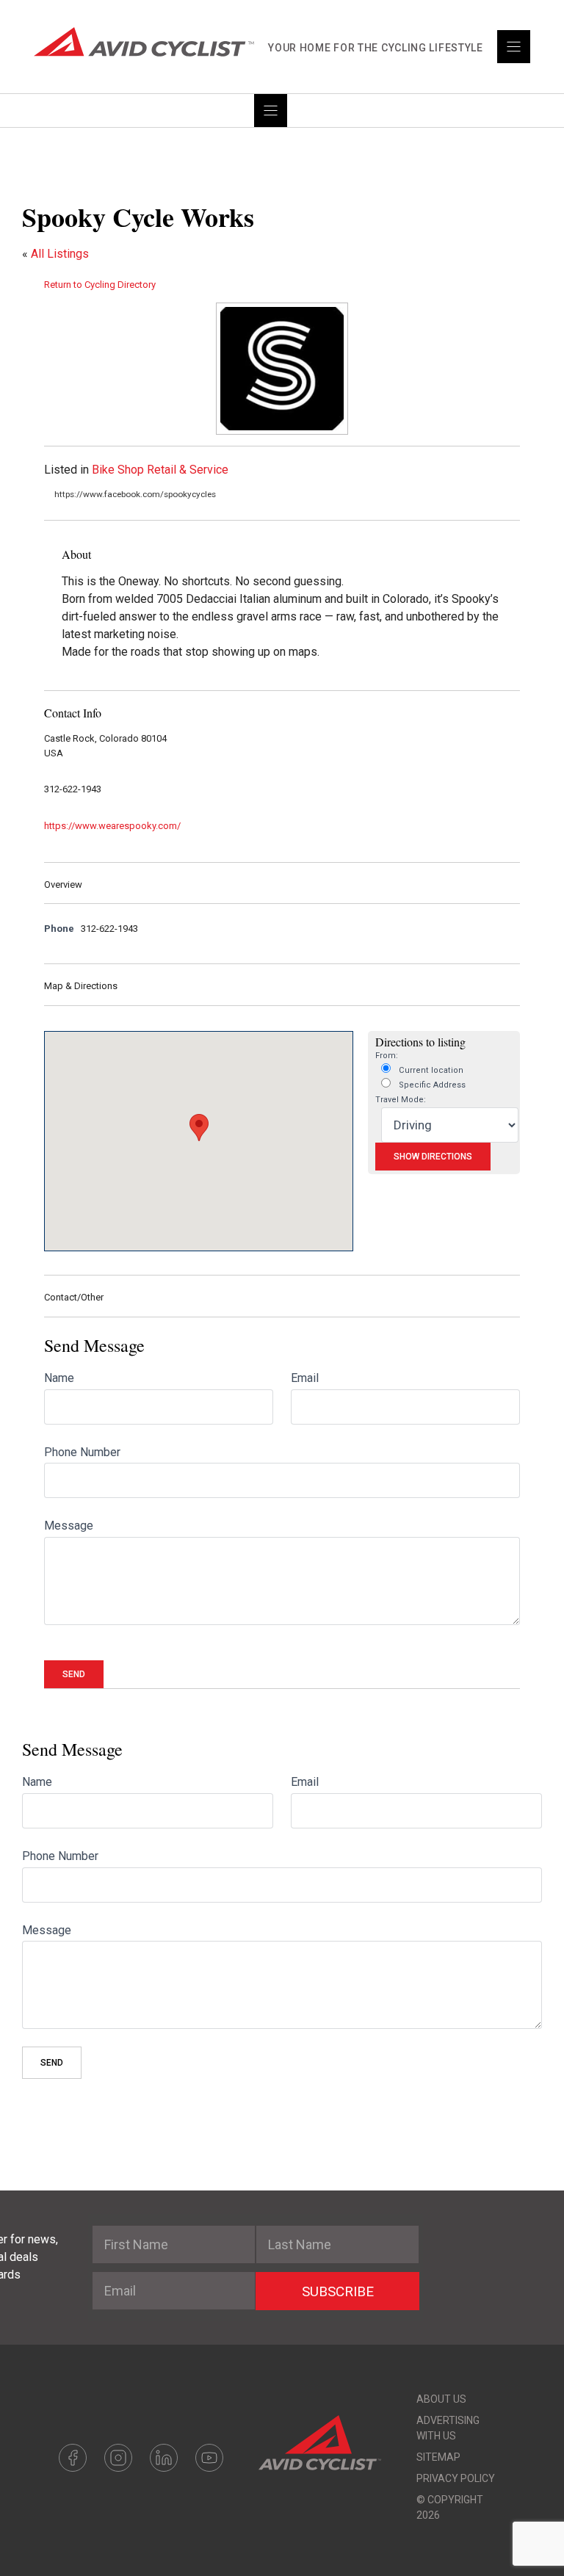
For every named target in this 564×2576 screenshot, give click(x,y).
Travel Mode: (401, 1100)
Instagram (118, 2458)
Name (59, 1378)
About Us (441, 2399)
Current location (430, 1070)
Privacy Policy (456, 2478)
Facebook (73, 2458)
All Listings (60, 254)
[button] (199, 1128)
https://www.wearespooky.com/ (112, 826)
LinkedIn (164, 2458)
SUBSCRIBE (338, 2291)
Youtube (209, 2458)
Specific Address (431, 1085)
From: (387, 1056)
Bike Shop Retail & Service (160, 470)
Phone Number (82, 1452)
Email (305, 1378)
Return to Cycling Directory (100, 285)
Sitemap (438, 2457)
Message (69, 1526)
